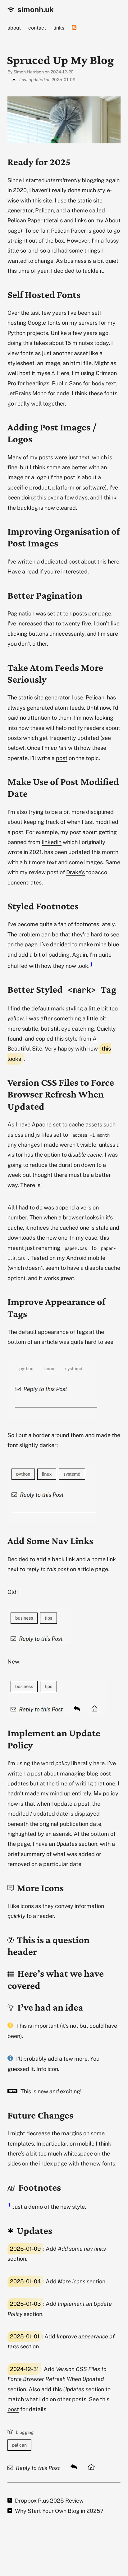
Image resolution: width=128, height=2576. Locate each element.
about (14, 28)
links (59, 28)
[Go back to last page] (74, 2467)
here (114, 562)
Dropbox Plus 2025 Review (49, 2501)
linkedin (52, 842)
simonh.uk (35, 9)
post (62, 758)
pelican (19, 2445)
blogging (25, 2432)
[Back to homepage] (91, 2467)
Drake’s (75, 872)
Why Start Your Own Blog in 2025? (58, 2511)
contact (37, 28)
